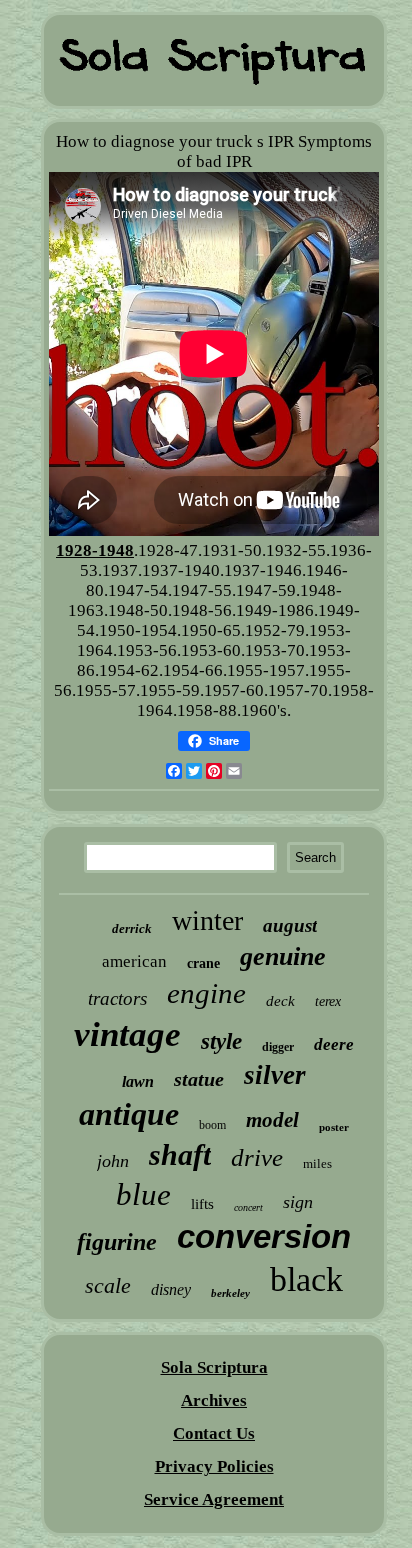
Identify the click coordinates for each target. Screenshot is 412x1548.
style (221, 1041)
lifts (202, 1204)
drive (257, 1157)
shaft (180, 1154)
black (306, 1279)
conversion (264, 1236)
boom (212, 1125)
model (272, 1120)
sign (298, 1202)
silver (275, 1075)
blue (143, 1194)
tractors (117, 998)
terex (328, 1001)
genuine (283, 956)
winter (207, 920)
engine (206, 993)
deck (280, 1001)
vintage (127, 1034)
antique (129, 1114)
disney (171, 1289)
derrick (132, 928)
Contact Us (214, 1433)
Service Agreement (214, 1499)
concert (248, 1207)
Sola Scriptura (214, 1367)
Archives (214, 1400)
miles (317, 1163)
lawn (138, 1081)
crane (203, 963)
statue (199, 1079)
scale (108, 1285)
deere (334, 1044)
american (134, 961)
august (290, 925)
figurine (117, 1242)
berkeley (230, 1293)
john (113, 1161)
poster (334, 1127)
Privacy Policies (214, 1466)
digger (278, 1047)
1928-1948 (95, 550)
